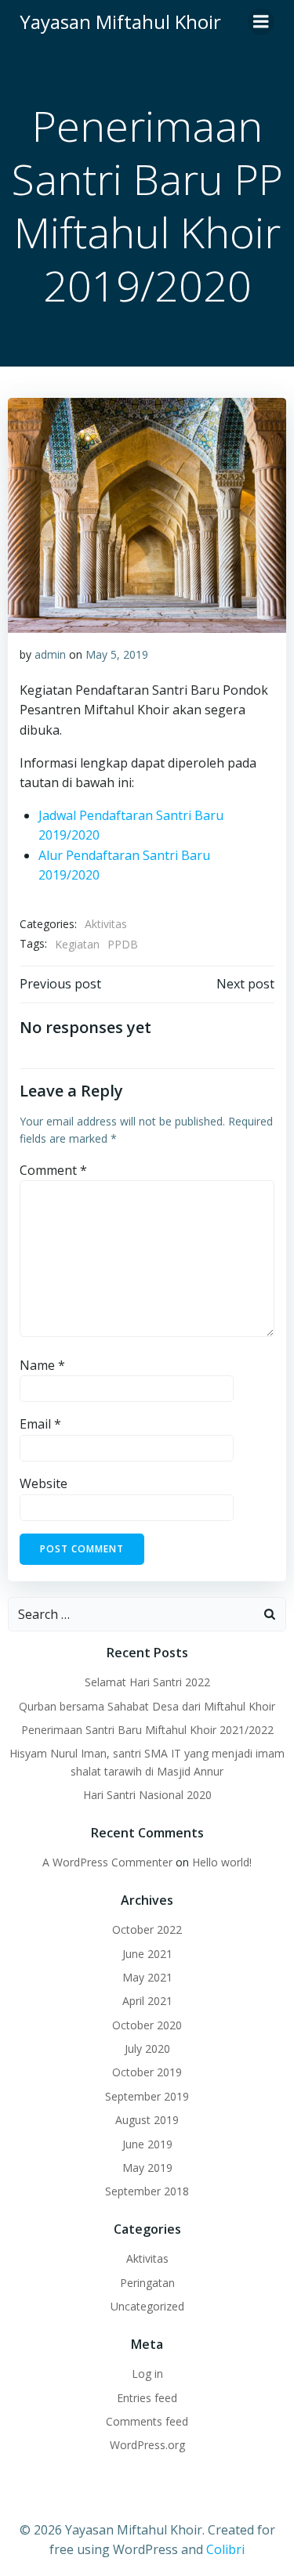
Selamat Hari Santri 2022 (147, 1682)
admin (50, 654)
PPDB (123, 944)
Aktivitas (106, 924)
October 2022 (147, 1929)
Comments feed (147, 2421)
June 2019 (147, 2144)
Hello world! (222, 1862)
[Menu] (261, 22)
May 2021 (147, 1977)
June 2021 (147, 1954)
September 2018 (147, 2191)
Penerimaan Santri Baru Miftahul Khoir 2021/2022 (147, 1730)
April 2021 (147, 2001)
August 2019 (147, 2120)
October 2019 (147, 2072)
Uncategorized (147, 2306)
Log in (147, 2374)
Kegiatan (77, 944)
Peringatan (147, 2283)
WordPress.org (147, 2445)
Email (40, 1424)
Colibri (225, 2549)
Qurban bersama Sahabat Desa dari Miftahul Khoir (147, 1706)
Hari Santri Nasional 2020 (147, 1795)
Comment (53, 1170)
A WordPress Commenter (107, 1862)
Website (44, 1483)
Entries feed (147, 2398)
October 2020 (147, 2025)
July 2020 (147, 2049)
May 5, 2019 (117, 654)
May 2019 (147, 2168)
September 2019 (147, 2096)
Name (42, 1365)
